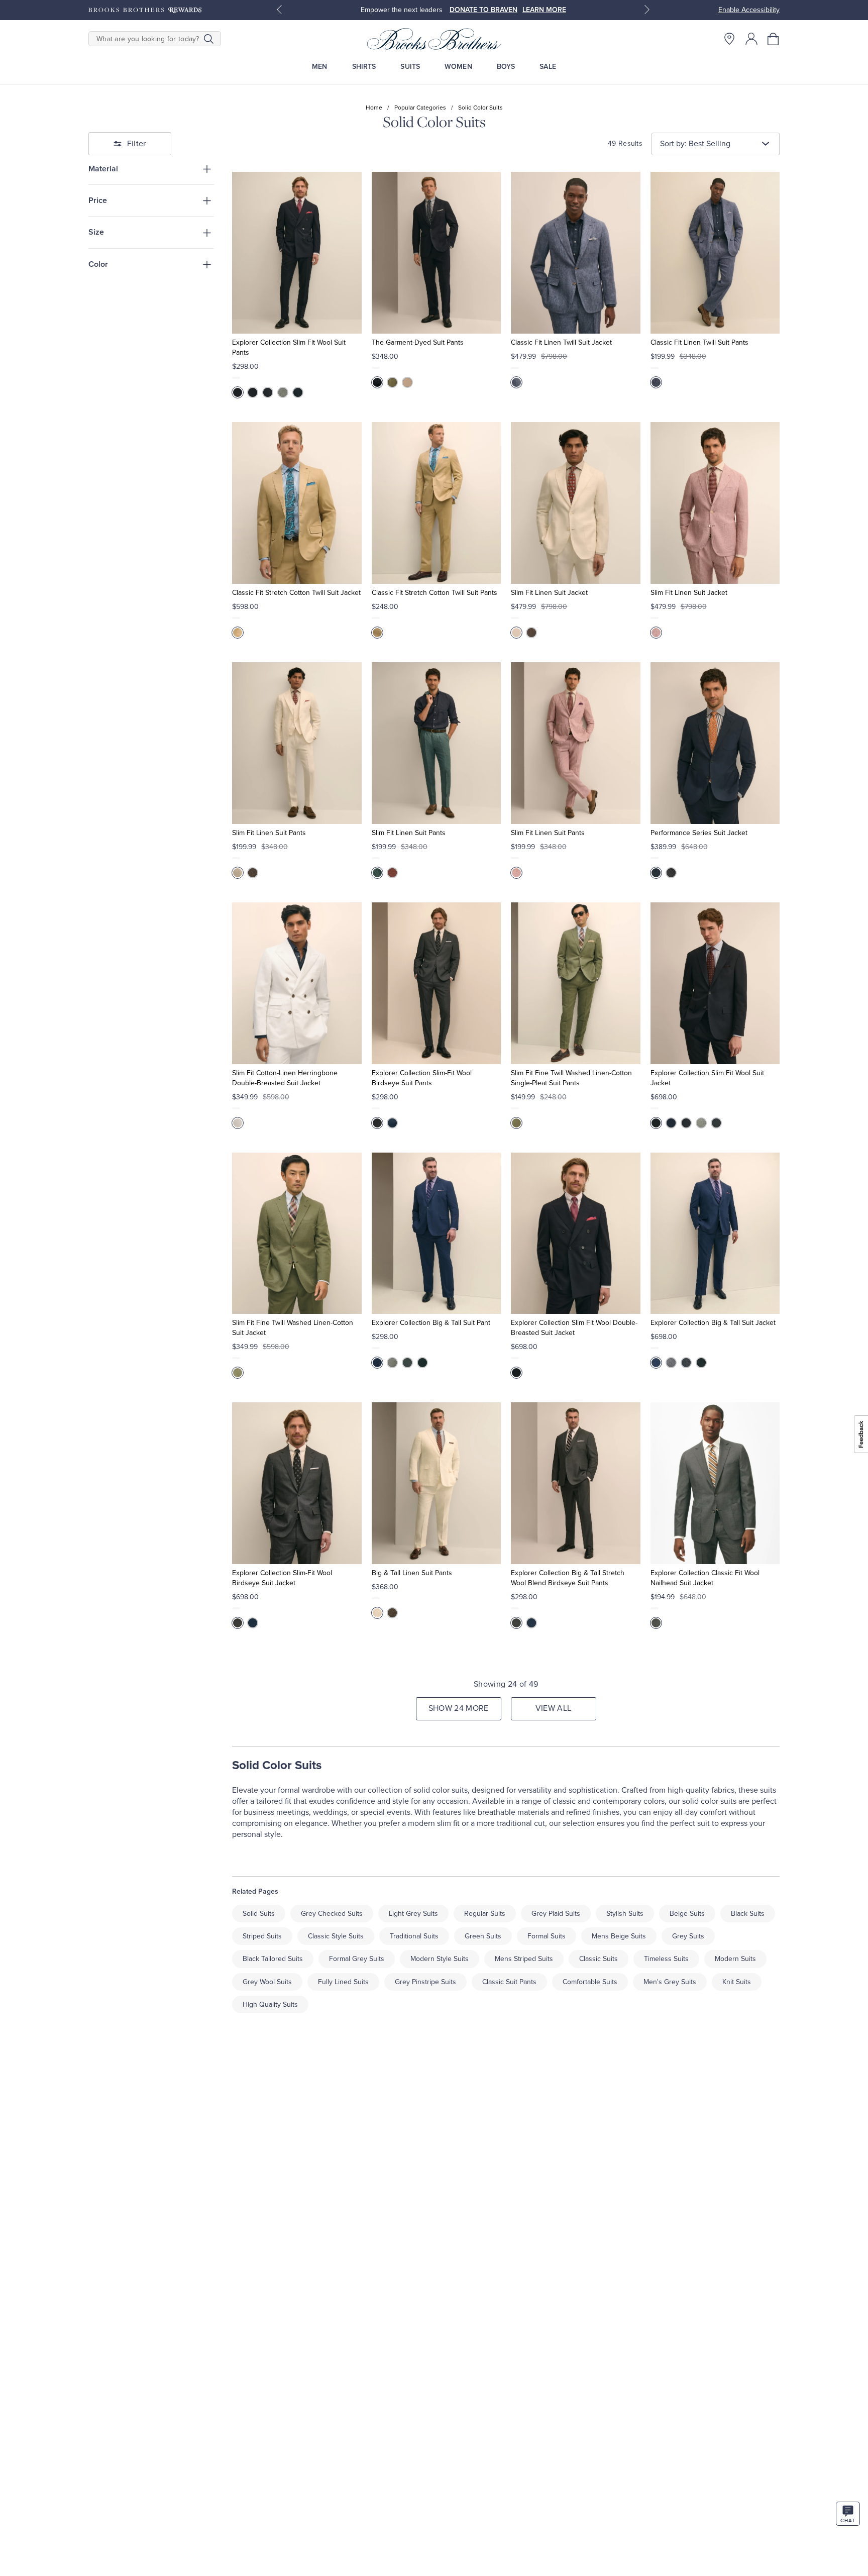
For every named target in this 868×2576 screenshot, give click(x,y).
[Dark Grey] (268, 392)
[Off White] (516, 633)
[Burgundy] (392, 873)
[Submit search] (209, 39)
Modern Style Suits (440, 1959)
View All (554, 1708)
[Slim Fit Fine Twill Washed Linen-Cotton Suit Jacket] (297, 1233)
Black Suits (748, 1914)
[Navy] (253, 392)
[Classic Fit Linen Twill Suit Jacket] (575, 253)
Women (458, 67)
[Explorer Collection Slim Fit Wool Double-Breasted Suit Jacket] (575, 1233)
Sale (548, 67)
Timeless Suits (666, 1959)
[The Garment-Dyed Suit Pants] (436, 253)
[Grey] (283, 392)
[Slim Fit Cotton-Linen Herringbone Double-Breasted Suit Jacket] (297, 983)
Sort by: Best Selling (695, 144)
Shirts (364, 67)
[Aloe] (392, 382)
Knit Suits (737, 1982)
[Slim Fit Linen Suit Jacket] (575, 503)
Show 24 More (459, 1708)
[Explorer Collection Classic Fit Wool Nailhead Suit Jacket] (715, 1483)
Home (374, 108)
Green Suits (483, 1936)
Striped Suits (262, 1936)
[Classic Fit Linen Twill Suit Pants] (715, 253)
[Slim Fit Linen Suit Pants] (297, 743)
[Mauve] (656, 633)
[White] (238, 1123)
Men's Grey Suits (670, 1982)
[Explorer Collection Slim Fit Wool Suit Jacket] (715, 983)
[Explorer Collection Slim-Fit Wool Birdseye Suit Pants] (436, 983)
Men (319, 67)
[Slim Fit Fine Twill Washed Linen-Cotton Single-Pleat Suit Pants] (575, 983)
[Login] (751, 39)
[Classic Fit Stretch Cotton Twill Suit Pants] (436, 503)
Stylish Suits (625, 1914)
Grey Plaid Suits (556, 1914)
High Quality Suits (270, 2004)
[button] (774, 39)
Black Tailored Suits (273, 1959)
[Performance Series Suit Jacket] (715, 743)
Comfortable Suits (590, 1982)
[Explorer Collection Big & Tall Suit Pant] (436, 1233)
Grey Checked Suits (332, 1914)
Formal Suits (547, 1936)
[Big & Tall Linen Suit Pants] (436, 1483)
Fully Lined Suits (343, 1982)
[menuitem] (320, 67)
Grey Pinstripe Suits (425, 1982)
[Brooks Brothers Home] (434, 39)
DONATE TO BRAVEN (483, 10)
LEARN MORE (544, 10)
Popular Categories (420, 108)
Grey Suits (688, 1936)
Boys (506, 67)
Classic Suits (599, 1959)
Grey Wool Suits (267, 1982)
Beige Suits (687, 1914)
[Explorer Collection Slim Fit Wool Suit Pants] (297, 253)
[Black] (298, 392)
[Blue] (392, 1123)
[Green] (516, 1123)
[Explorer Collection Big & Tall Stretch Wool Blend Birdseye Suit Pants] (575, 1483)
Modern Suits (735, 1959)
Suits (410, 67)
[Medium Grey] (407, 1363)
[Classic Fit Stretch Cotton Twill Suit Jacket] (297, 503)
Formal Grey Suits (357, 1959)
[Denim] (516, 382)
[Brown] (531, 633)
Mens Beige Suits (619, 1936)
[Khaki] (407, 382)
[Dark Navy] (238, 392)
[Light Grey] (392, 1363)
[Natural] (238, 633)
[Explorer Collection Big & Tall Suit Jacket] (715, 1233)
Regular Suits (485, 1914)
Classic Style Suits (336, 1936)
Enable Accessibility (749, 10)
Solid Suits (259, 1914)
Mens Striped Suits (524, 1959)
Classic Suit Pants (509, 1982)
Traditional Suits (414, 1936)
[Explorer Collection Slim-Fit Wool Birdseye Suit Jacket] (297, 1483)
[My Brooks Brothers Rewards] (145, 10)
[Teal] (377, 873)
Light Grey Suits (413, 1914)
